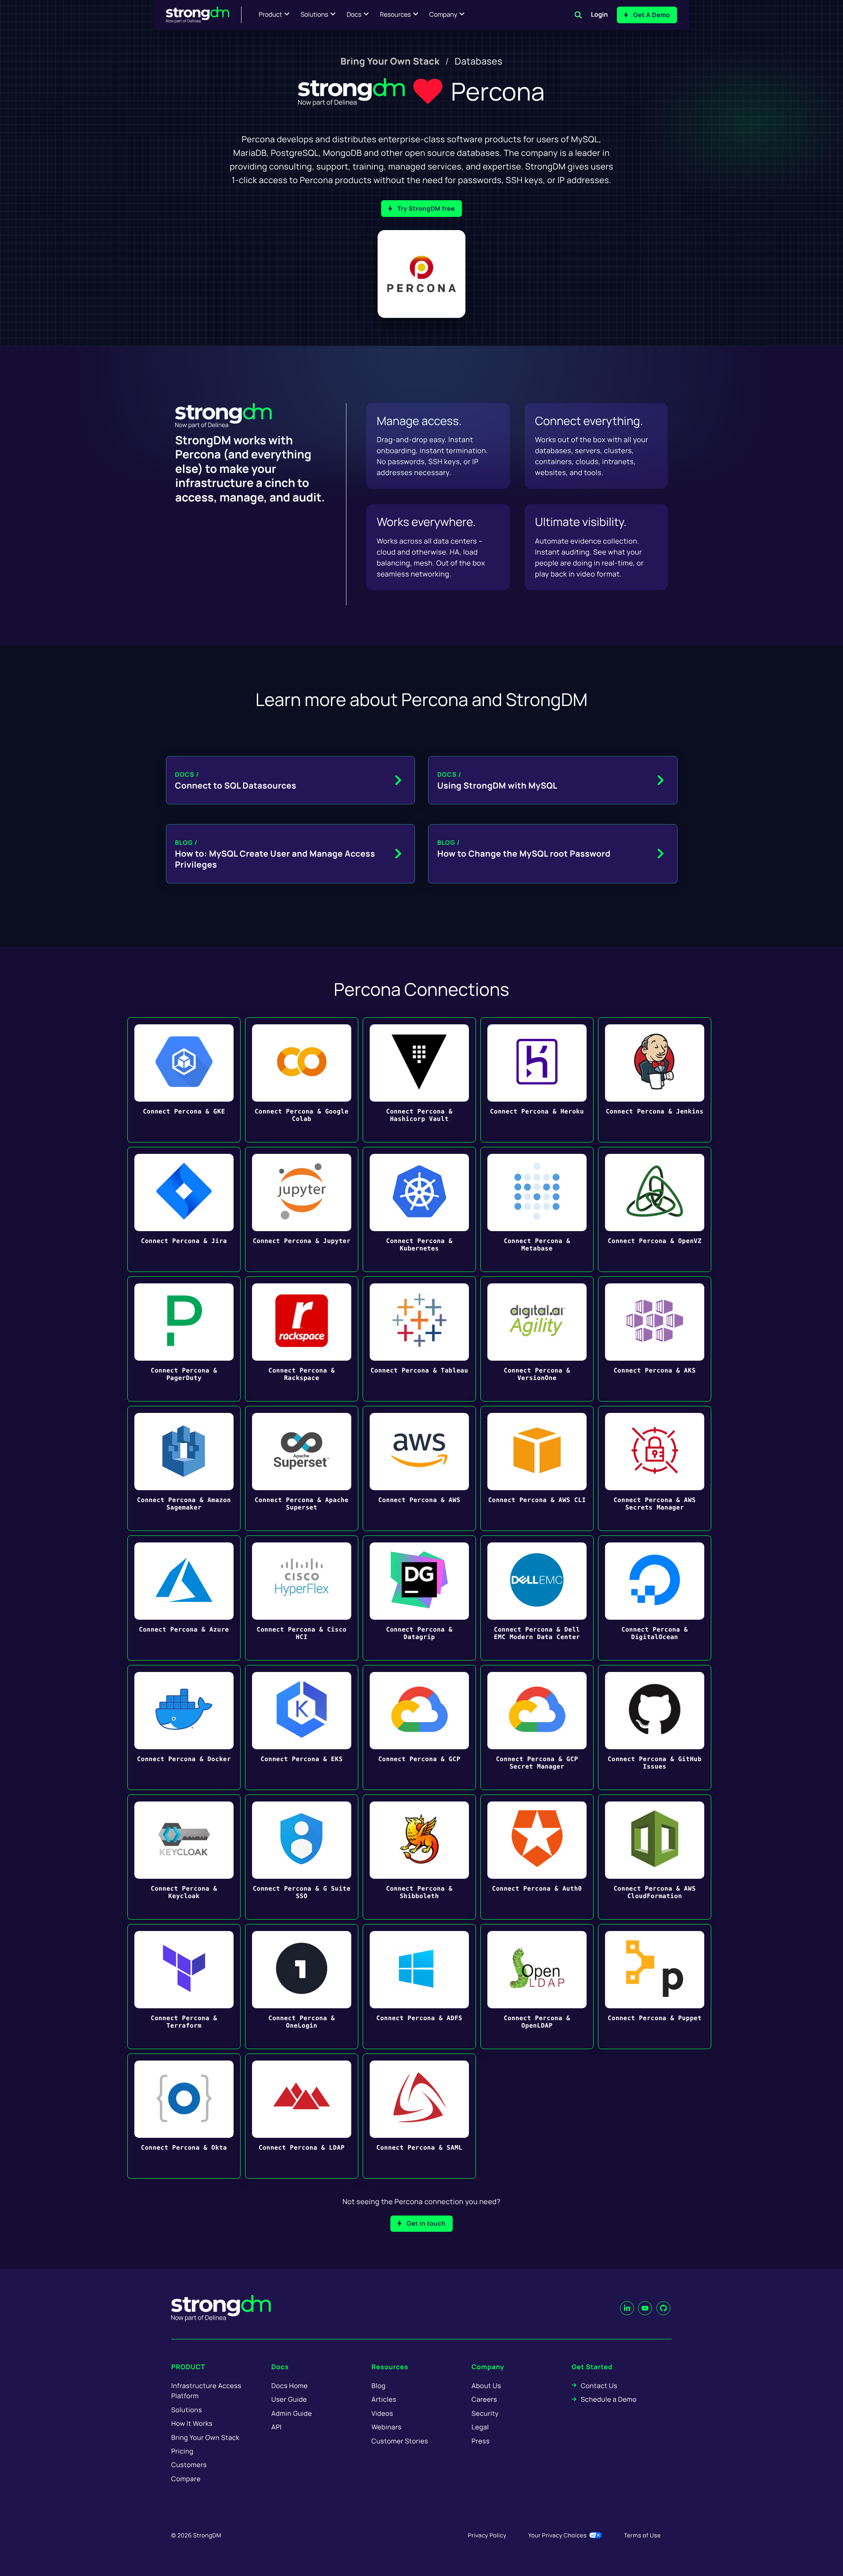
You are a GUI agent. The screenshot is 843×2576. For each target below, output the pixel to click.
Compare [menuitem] (186, 2479)
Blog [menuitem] (378, 2386)
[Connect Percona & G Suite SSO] (302, 1857)
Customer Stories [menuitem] (400, 2441)
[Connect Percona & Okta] (184, 2116)
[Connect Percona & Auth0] (537, 1857)
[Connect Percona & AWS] (419, 1468)
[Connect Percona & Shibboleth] (419, 1857)
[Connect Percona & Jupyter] (302, 1209)
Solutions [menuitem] (187, 2410)
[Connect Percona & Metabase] (537, 1209)
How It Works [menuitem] (192, 2423)
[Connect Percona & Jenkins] (655, 1080)
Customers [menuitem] (189, 2465)
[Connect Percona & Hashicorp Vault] (419, 1080)
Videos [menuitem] (382, 2413)
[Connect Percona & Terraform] (184, 1987)
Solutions (314, 15)
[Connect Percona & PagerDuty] (184, 1339)
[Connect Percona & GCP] (419, 1728)
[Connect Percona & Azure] (184, 1598)
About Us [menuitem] (486, 2386)
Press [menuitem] (481, 2441)
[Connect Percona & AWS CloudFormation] (655, 1857)
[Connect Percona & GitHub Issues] (655, 1728)
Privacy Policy (487, 2535)
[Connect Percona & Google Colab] (302, 1080)
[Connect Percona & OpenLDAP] (537, 1987)
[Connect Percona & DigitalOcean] (655, 1598)
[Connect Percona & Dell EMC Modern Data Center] (537, 1598)
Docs (354, 15)
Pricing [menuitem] (182, 2451)
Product (271, 15)
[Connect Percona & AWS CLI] (537, 1468)
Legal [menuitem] (480, 2427)
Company (443, 15)
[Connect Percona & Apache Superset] (302, 1468)
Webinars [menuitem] (386, 2427)
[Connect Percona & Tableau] (419, 1339)
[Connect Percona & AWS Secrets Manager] (655, 1468)
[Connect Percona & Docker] (184, 1728)
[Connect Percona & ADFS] (419, 1987)
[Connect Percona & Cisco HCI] (302, 1598)
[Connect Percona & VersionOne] (537, 1339)
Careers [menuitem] (484, 2399)
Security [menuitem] (485, 2413)
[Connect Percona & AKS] (655, 1339)
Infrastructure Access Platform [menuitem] (206, 2391)
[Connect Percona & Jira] (184, 1209)
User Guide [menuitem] (289, 2399)
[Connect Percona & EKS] (302, 1728)
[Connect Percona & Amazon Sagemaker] (184, 1468)
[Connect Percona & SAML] (419, 2116)
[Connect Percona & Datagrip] (419, 1598)
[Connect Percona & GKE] (184, 1080)
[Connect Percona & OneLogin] (302, 1987)
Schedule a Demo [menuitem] (609, 2399)
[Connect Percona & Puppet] (655, 1987)
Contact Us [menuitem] (599, 2386)
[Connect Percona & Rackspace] (302, 1339)
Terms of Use (642, 2535)
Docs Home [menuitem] (290, 2386)
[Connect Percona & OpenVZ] (655, 1209)
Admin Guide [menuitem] (292, 2413)
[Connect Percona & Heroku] (537, 1080)
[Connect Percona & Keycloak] (184, 1857)
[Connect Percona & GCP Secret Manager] (537, 1728)
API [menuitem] (277, 2427)
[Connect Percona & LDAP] (302, 2116)
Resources (395, 15)
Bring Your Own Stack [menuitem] (390, 61)
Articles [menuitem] (384, 2399)
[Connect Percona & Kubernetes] (419, 1209)
